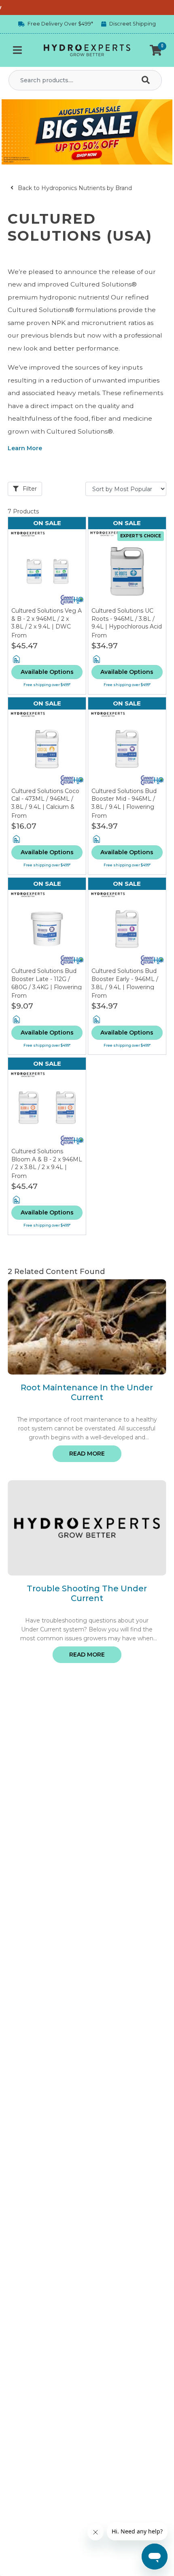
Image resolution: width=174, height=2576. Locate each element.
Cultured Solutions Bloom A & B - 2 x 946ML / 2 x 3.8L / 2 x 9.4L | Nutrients (47, 1163)
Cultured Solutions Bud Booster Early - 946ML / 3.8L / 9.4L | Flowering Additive (125, 983)
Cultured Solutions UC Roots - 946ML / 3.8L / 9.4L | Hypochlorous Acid (127, 619)
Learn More (25, 448)
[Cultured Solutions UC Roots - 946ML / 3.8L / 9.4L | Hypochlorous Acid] (127, 568)
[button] (156, 50)
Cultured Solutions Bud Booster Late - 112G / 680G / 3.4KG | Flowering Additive (47, 983)
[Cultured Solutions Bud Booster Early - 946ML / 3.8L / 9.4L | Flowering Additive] (127, 929)
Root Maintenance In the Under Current (87, 1392)
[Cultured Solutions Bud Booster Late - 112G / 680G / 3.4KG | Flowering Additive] (47, 929)
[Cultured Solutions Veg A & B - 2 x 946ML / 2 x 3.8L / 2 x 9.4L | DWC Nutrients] (47, 568)
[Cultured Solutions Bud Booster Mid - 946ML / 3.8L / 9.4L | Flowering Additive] (127, 748)
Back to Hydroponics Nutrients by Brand (74, 188)
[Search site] (147, 80)
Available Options (47, 672)
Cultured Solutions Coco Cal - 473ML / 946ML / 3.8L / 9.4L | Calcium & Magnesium (45, 803)
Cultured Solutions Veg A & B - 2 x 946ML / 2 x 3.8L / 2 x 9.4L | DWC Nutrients (47, 623)
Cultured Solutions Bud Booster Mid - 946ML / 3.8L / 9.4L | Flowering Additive (124, 803)
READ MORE (87, 1454)
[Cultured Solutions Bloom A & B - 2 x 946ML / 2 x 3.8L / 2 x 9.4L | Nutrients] (47, 1109)
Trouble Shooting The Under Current (87, 1593)
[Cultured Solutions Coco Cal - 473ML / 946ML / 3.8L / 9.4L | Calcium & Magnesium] (47, 748)
